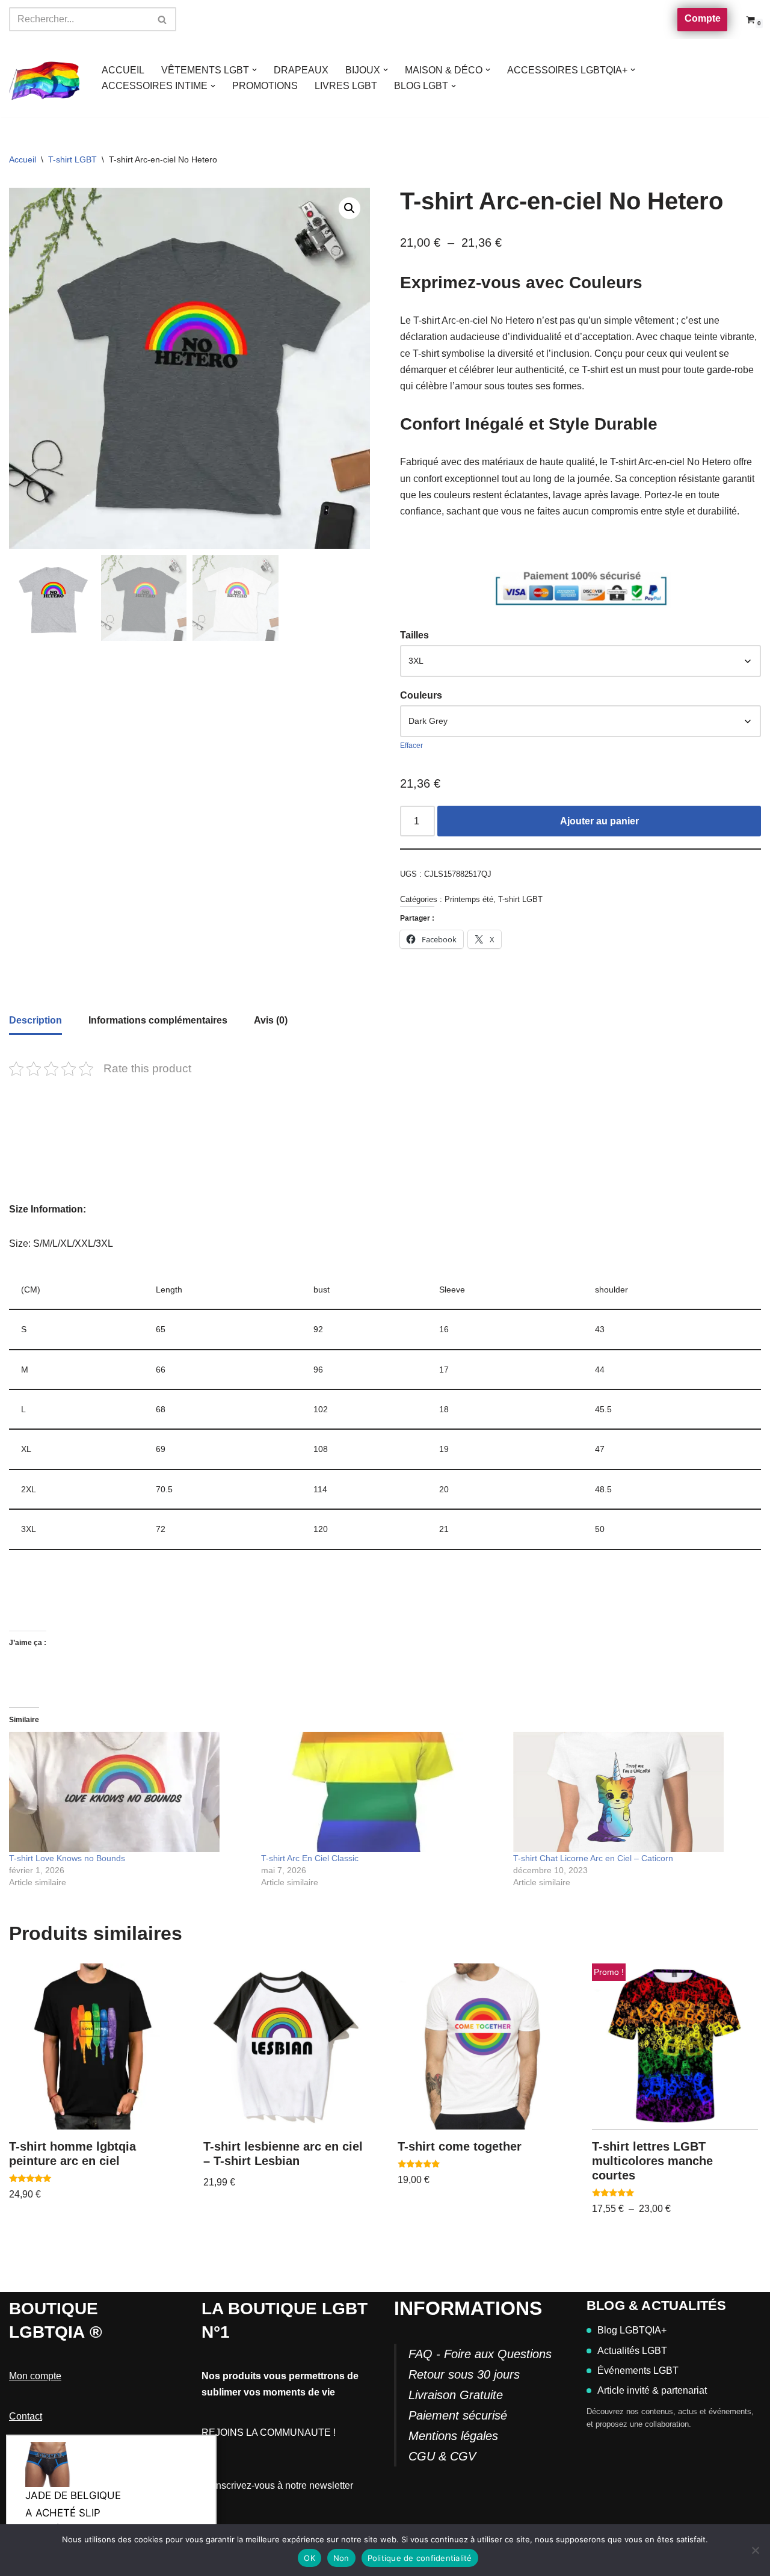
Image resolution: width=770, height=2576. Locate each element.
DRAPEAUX (301, 70)
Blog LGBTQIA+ (632, 2330)
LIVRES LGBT (346, 86)
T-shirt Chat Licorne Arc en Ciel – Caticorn (593, 1858)
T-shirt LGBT (72, 159)
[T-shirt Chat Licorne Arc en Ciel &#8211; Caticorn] (633, 1792)
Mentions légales (453, 2436)
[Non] (755, 2550)
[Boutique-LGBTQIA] (45, 78)
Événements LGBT (638, 2371)
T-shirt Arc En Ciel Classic (310, 1858)
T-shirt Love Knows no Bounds (67, 1858)
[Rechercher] (163, 19)
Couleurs (421, 695)
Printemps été (469, 899)
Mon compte (35, 2376)
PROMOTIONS (265, 86)
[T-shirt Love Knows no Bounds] (129, 1792)
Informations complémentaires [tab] (158, 1020)
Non (341, 2558)
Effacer (411, 746)
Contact (26, 2416)
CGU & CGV (442, 2456)
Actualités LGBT (632, 2351)
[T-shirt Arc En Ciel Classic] (381, 1792)
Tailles (414, 635)
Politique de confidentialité (420, 2558)
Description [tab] (35, 1020)
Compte (703, 18)
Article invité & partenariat (652, 2390)
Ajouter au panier (599, 821)
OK (310, 2558)
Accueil (23, 159)
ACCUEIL (123, 70)
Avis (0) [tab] (271, 1020)
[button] (254, 70)
